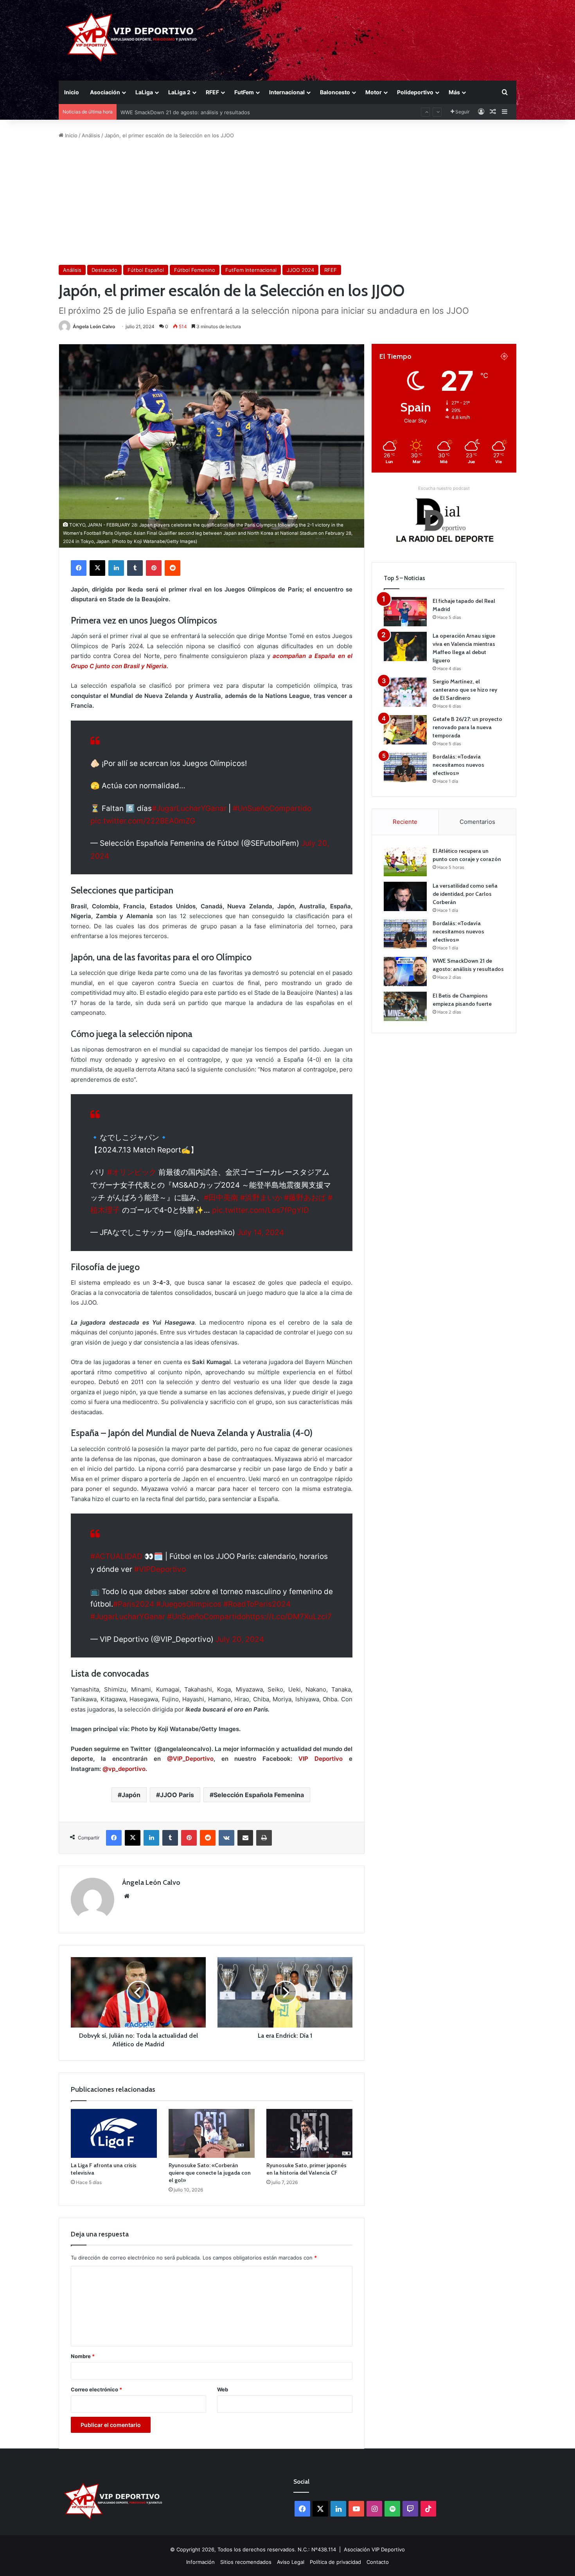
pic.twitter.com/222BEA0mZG (143, 821)
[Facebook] (79, 568)
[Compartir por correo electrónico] (245, 1838)
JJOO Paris (177, 1795)
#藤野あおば (305, 1198)
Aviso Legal (291, 2562)
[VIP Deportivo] (130, 37)
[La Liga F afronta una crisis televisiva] (114, 2133)
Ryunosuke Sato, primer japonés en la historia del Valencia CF (306, 2169)
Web (223, 2389)
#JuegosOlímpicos (189, 1604)
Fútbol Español (146, 270)
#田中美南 (221, 1198)
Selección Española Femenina (259, 1795)
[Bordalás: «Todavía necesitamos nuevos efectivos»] (405, 767)
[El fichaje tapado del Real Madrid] (405, 612)
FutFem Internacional (251, 270)
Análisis (91, 135)
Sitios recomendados (246, 2562)
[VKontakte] (226, 1838)
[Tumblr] (135, 568)
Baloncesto (335, 92)
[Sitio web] (127, 1896)
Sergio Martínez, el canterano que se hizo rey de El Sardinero (465, 690)
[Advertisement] (287, 202)
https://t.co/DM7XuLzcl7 (289, 1617)
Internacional (287, 92)
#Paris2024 (134, 1604)
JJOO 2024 (300, 270)
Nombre (83, 2356)
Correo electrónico (96, 2389)
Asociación (105, 92)
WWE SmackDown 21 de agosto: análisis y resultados (185, 112)
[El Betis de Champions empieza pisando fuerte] (405, 1006)
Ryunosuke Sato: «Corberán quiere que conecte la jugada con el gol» (210, 2173)
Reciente (405, 822)
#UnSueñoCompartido (272, 808)
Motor (374, 92)
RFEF (212, 92)
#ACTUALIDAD (116, 1556)
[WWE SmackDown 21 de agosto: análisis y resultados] (405, 972)
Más (454, 92)
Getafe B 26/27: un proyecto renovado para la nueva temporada (467, 727)
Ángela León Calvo (94, 326)
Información (200, 2562)
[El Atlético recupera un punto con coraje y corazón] (405, 862)
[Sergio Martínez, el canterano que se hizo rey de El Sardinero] (405, 692)
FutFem (244, 92)
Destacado (104, 270)
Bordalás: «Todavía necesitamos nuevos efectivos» (458, 765)
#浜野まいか (261, 1198)
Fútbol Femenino (195, 270)
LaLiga (144, 92)
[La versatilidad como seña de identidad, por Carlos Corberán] (405, 896)
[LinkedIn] (116, 568)
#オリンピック (132, 1172)
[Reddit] (172, 568)
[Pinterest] (154, 568)
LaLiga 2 (179, 92)
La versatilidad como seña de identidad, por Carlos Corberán (465, 894)
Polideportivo (415, 92)
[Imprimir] (264, 1838)
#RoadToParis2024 (257, 1604)
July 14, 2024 (261, 1232)
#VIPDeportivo (160, 1569)
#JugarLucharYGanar (189, 808)
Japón (131, 1795)
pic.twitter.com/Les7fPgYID (261, 1210)
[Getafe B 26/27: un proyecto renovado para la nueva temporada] (405, 730)
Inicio (72, 92)
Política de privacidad (335, 2562)
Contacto (378, 2562)
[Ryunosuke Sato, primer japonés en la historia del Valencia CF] (309, 2133)
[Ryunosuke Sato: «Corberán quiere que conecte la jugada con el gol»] (212, 2133)
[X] (97, 568)
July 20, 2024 (240, 1639)
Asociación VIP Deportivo (374, 2549)
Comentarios (477, 822)
